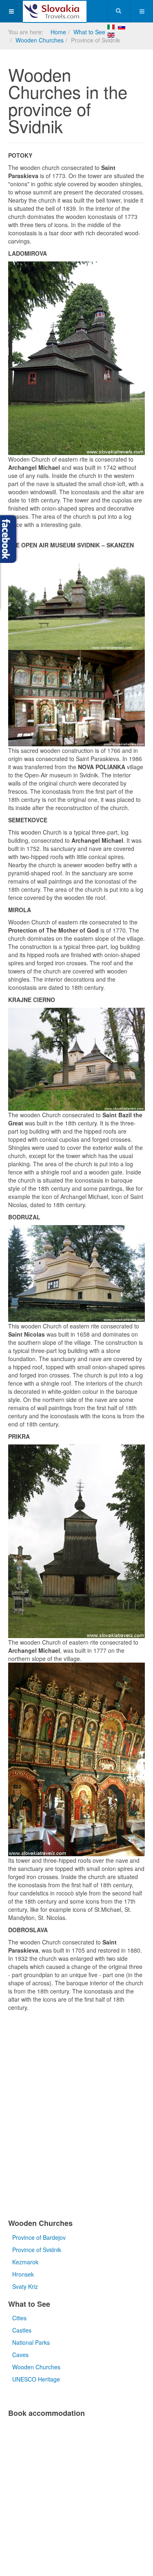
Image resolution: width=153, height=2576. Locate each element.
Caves (20, 2355)
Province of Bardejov (39, 2237)
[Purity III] (55, 11)
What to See (89, 32)
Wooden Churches (40, 40)
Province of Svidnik (37, 2250)
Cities (19, 2318)
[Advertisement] (76, 2117)
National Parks (31, 2342)
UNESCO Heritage (36, 2379)
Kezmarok (25, 2262)
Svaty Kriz (25, 2286)
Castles (22, 2330)
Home (58, 32)
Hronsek (23, 2274)
